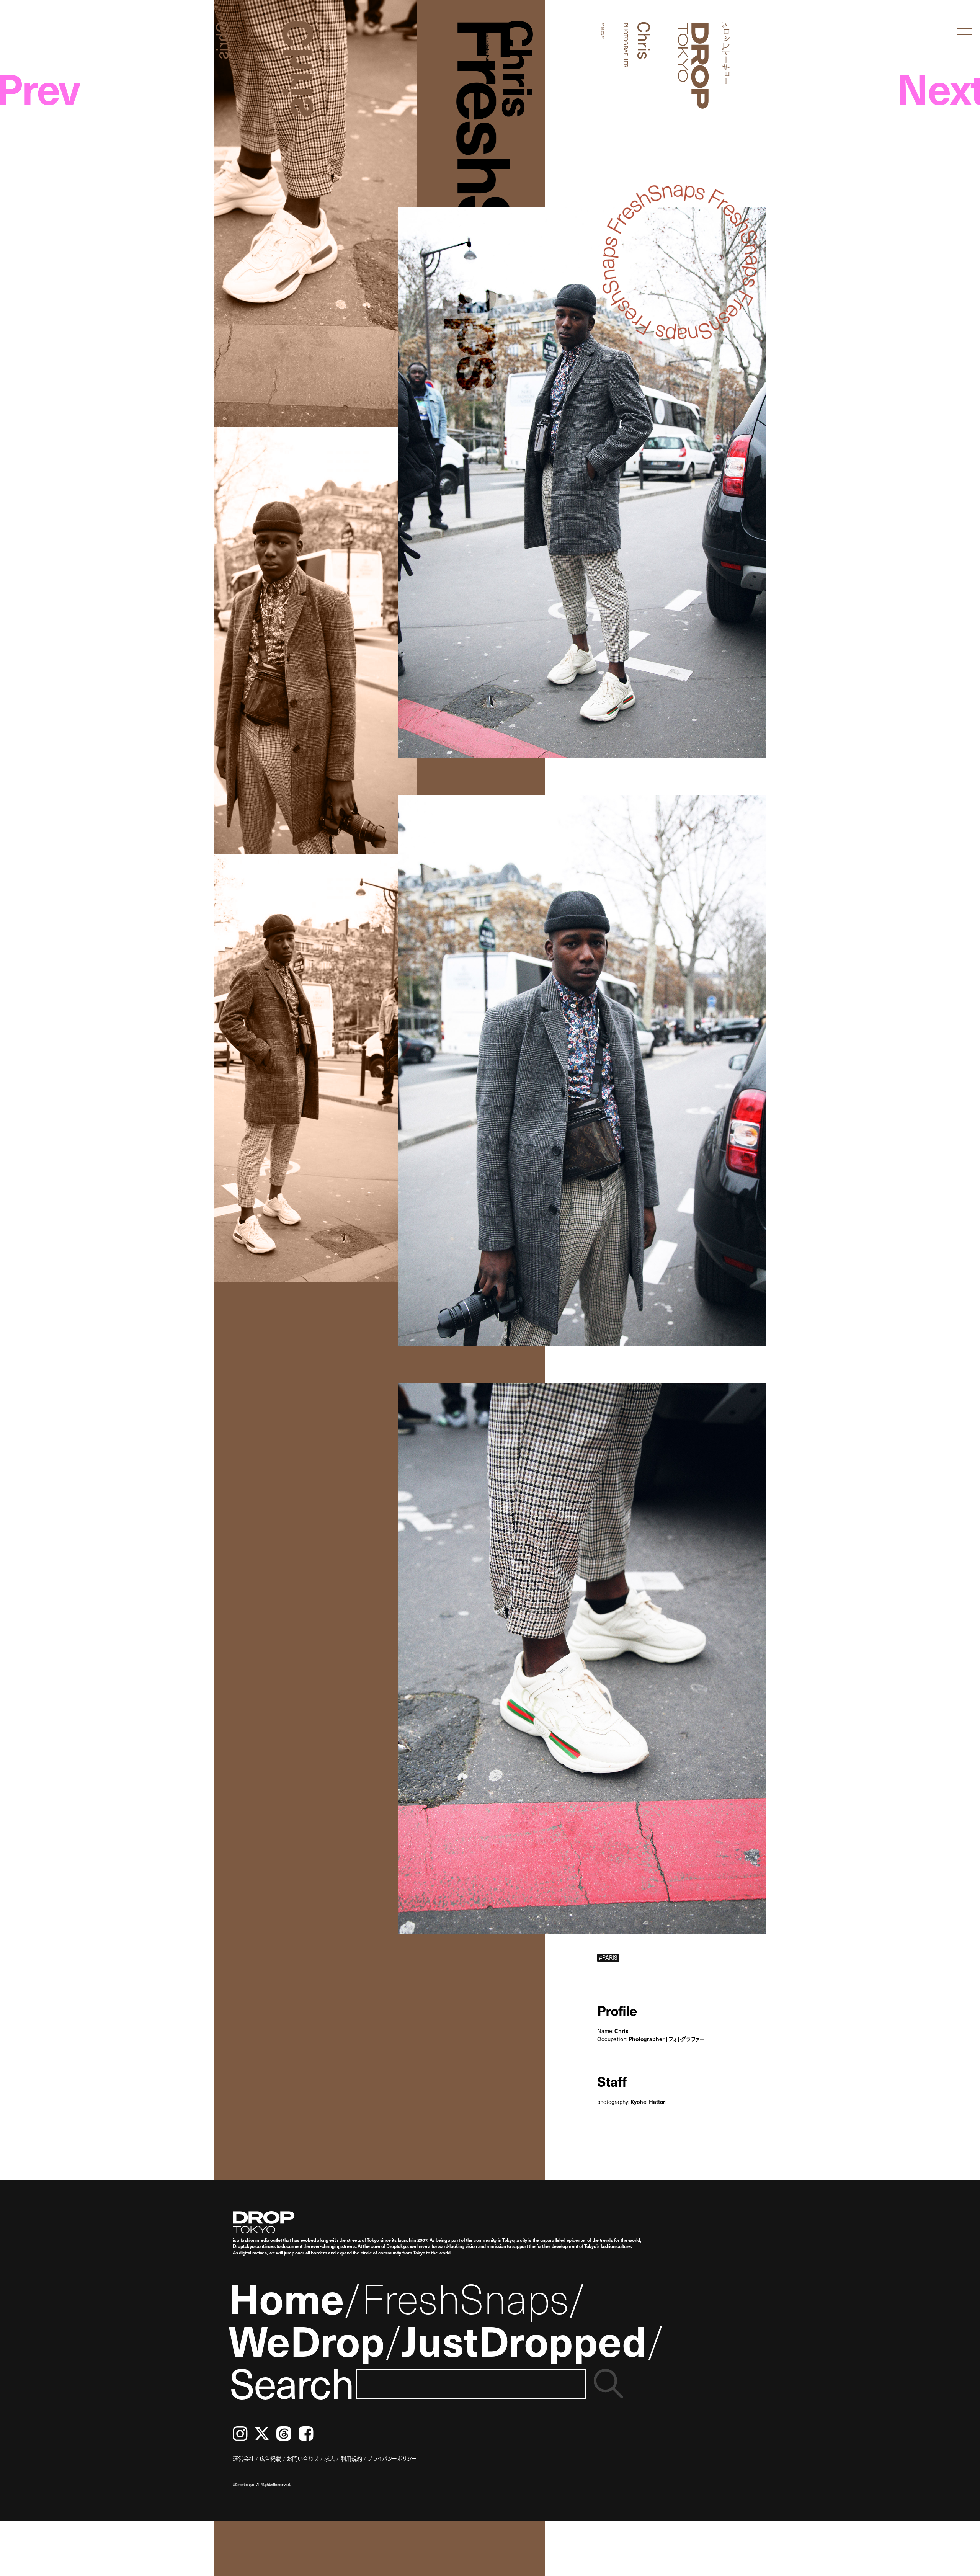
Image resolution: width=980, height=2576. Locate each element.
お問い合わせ (303, 2458)
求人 (330, 2458)
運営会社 (243, 2458)
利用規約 (351, 2458)
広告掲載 (270, 2458)
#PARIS (608, 1957)
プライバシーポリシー (392, 2458)
